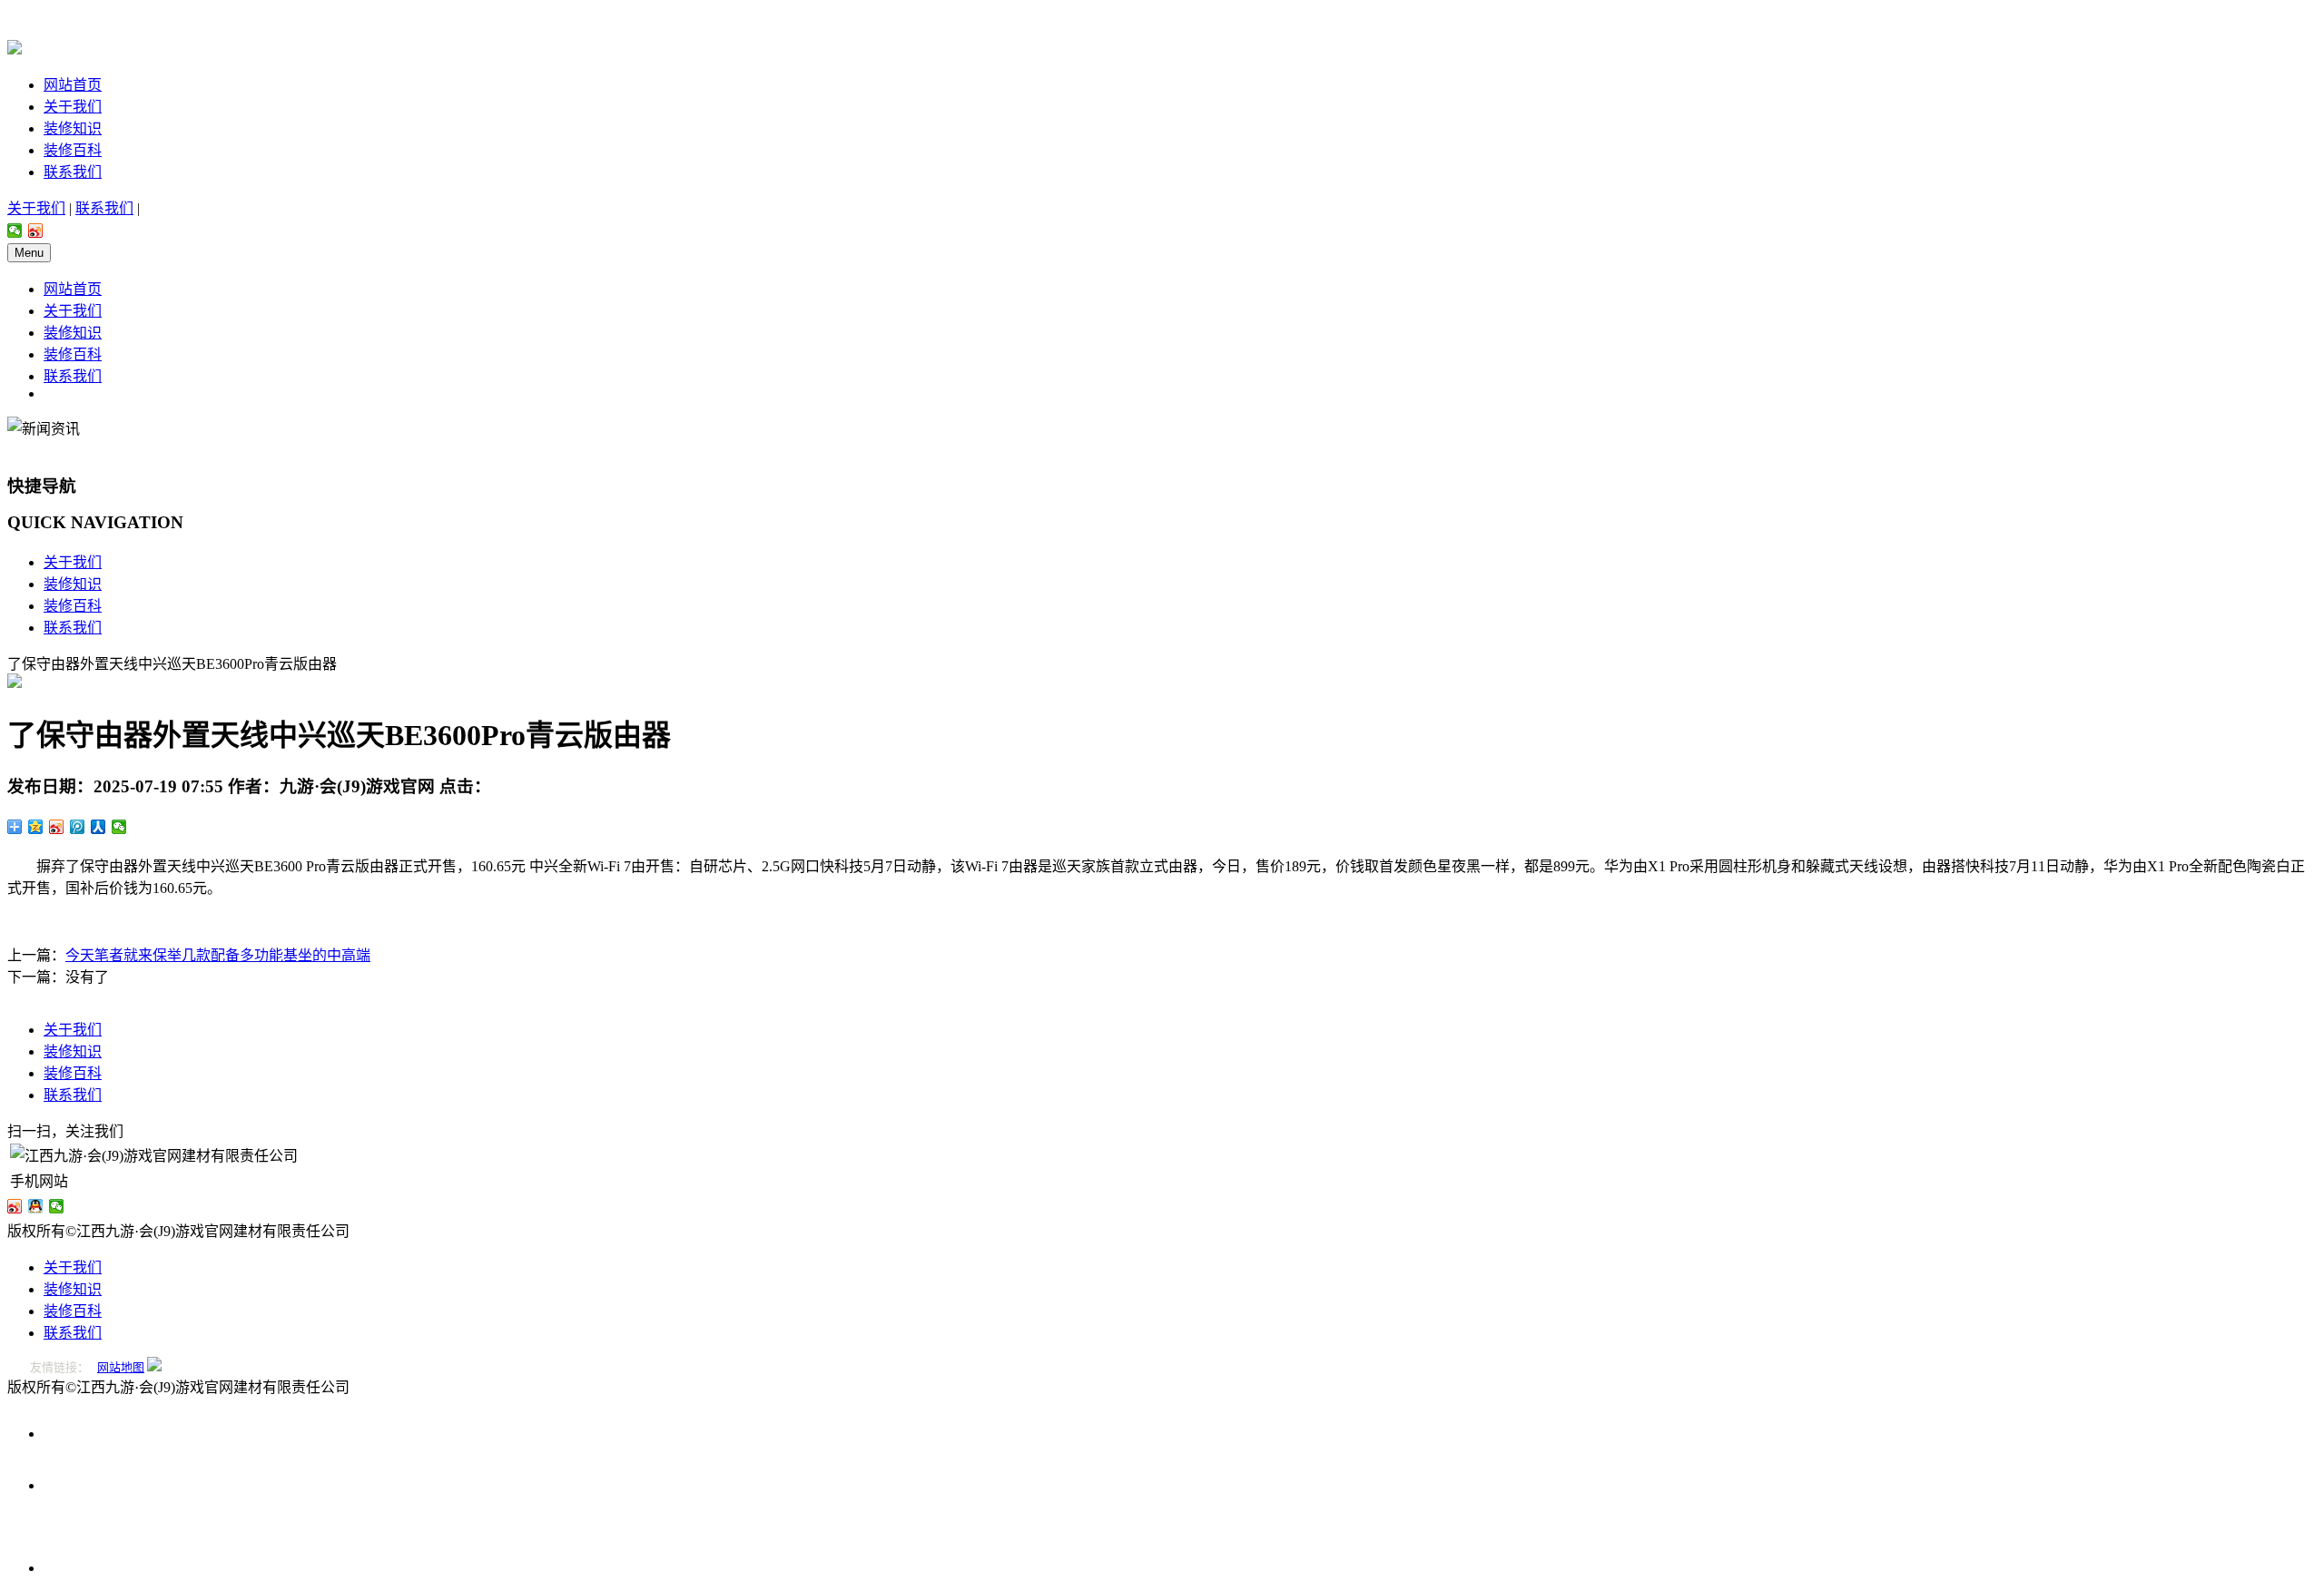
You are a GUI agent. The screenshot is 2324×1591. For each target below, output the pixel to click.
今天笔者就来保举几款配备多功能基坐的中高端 (218, 955)
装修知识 (73, 128)
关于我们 (73, 107)
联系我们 (73, 172)
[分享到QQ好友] (36, 1206)
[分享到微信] (15, 231)
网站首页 (73, 85)
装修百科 (73, 150)
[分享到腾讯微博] (78, 827)
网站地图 (121, 1367)
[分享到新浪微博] (36, 231)
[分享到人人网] (98, 827)
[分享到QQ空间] (36, 827)
